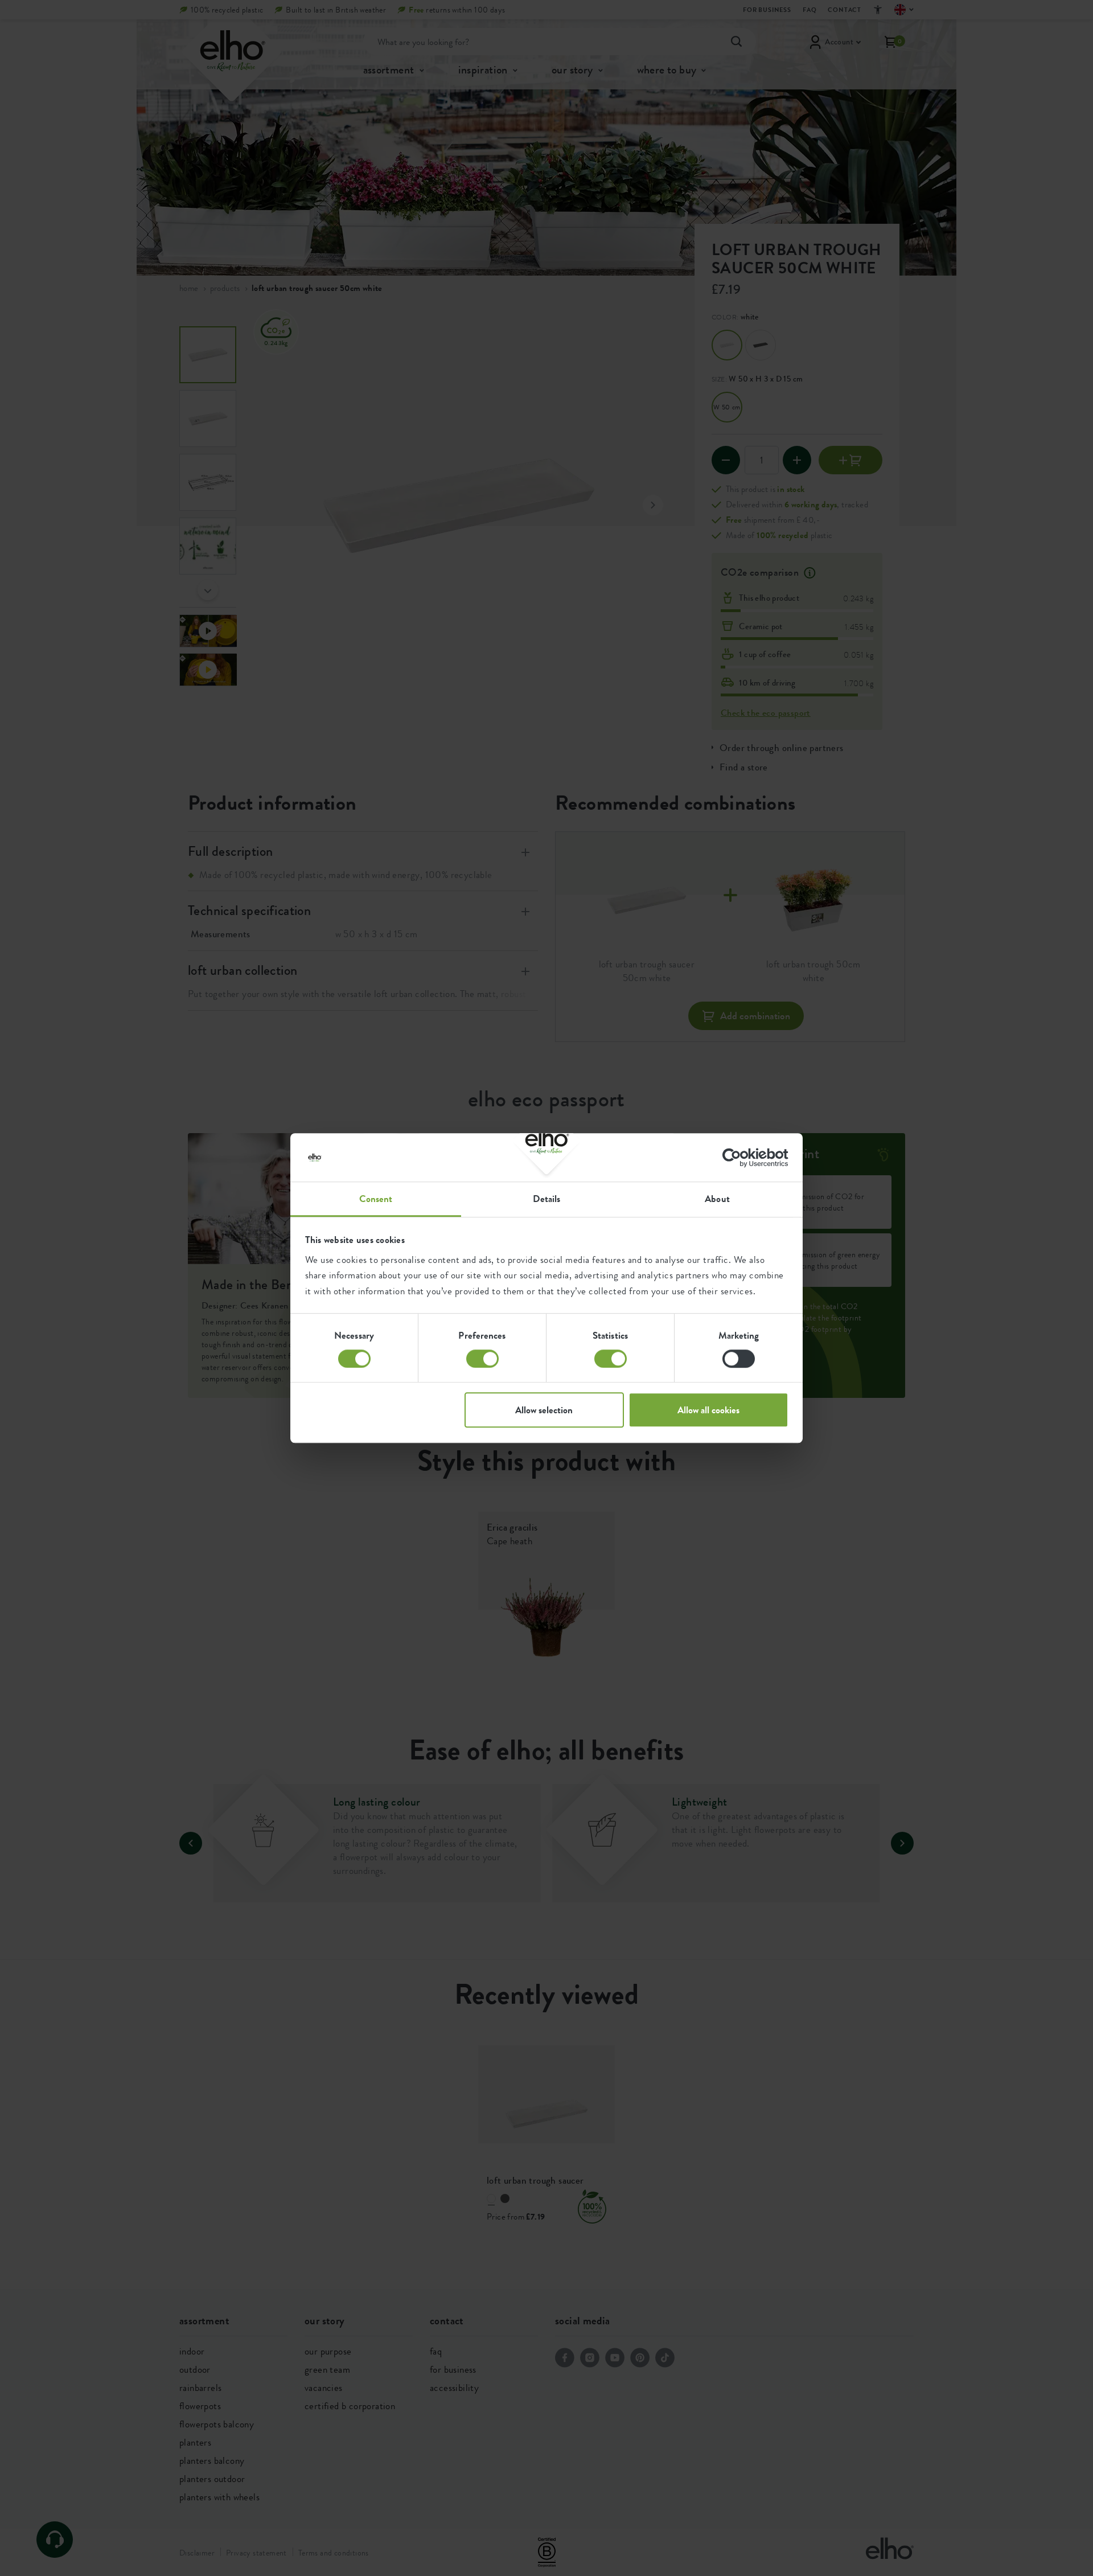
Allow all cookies (708, 1410)
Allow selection (544, 1410)
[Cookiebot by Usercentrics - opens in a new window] (739, 1158)
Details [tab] (547, 1199)
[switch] (482, 1359)
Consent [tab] (376, 1199)
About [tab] (717, 1199)
